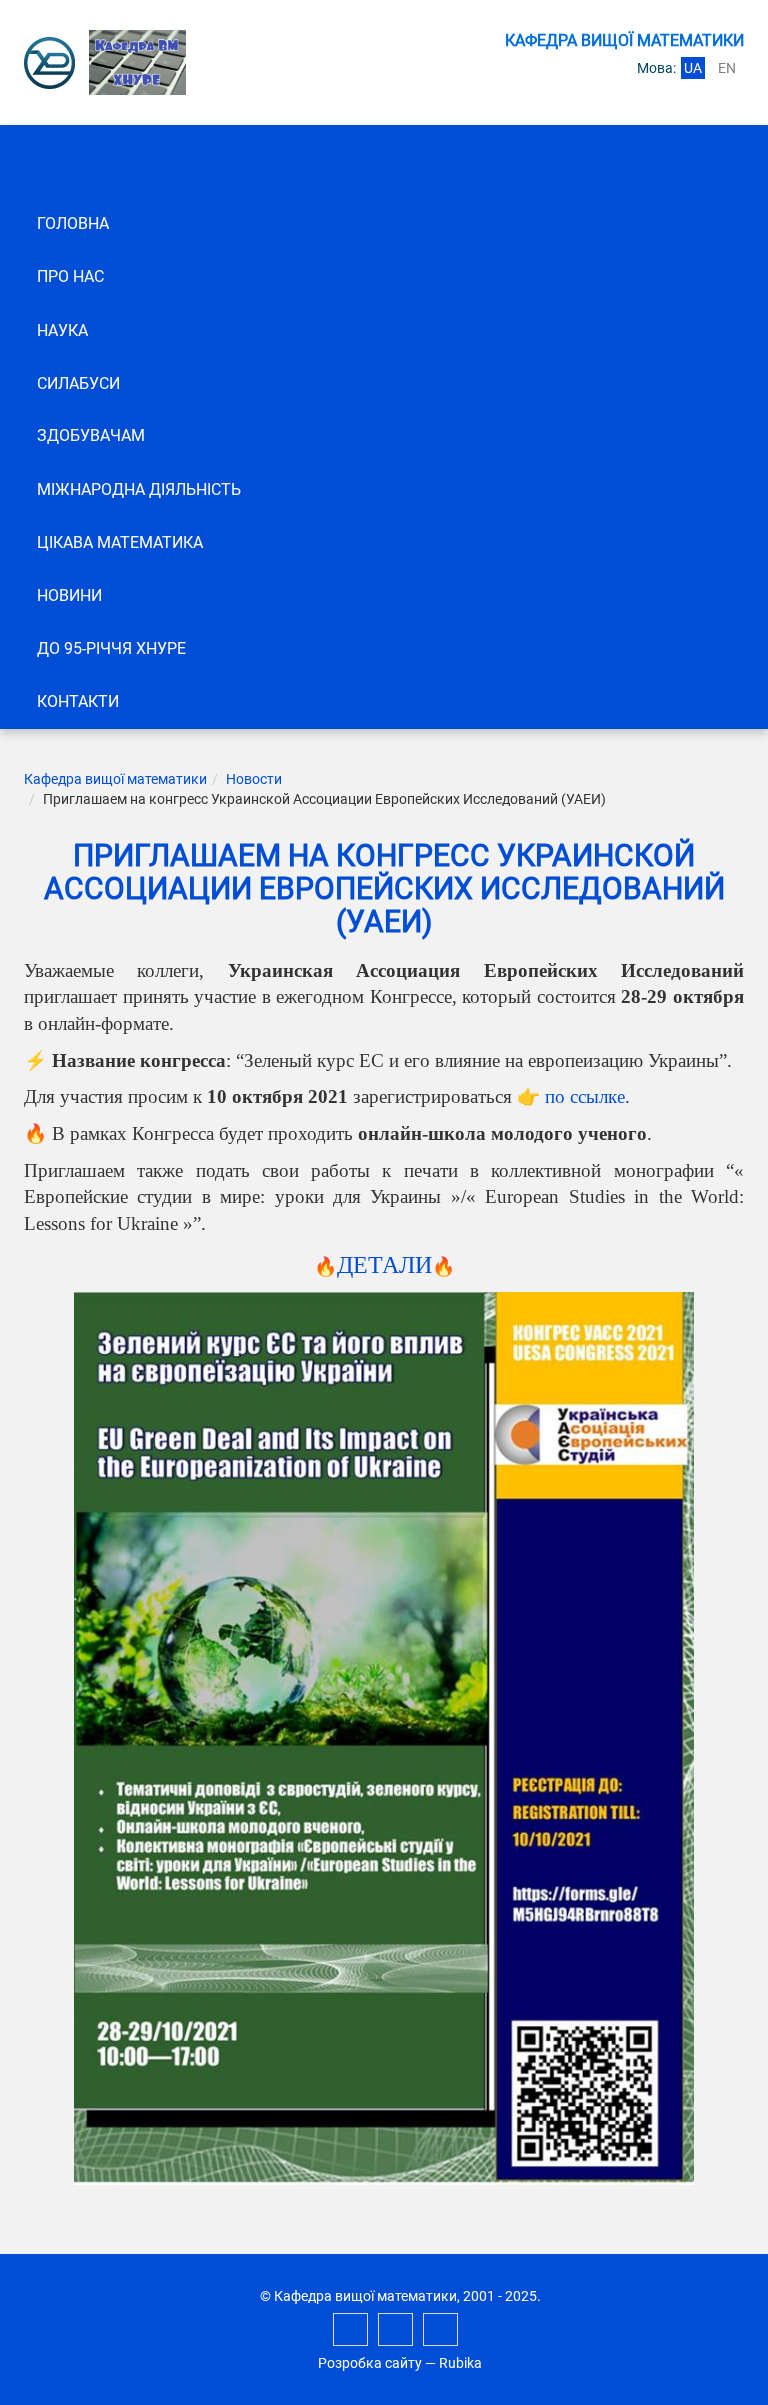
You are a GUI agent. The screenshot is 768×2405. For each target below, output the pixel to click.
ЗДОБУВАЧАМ (91, 435)
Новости (254, 779)
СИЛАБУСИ (78, 383)
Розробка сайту (370, 2363)
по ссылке (585, 1096)
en (727, 68)
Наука (62, 330)
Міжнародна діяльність (139, 489)
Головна (73, 223)
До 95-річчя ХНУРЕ (111, 648)
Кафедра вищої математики (115, 779)
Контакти (78, 701)
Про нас (70, 276)
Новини (69, 595)
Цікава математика (120, 542)
